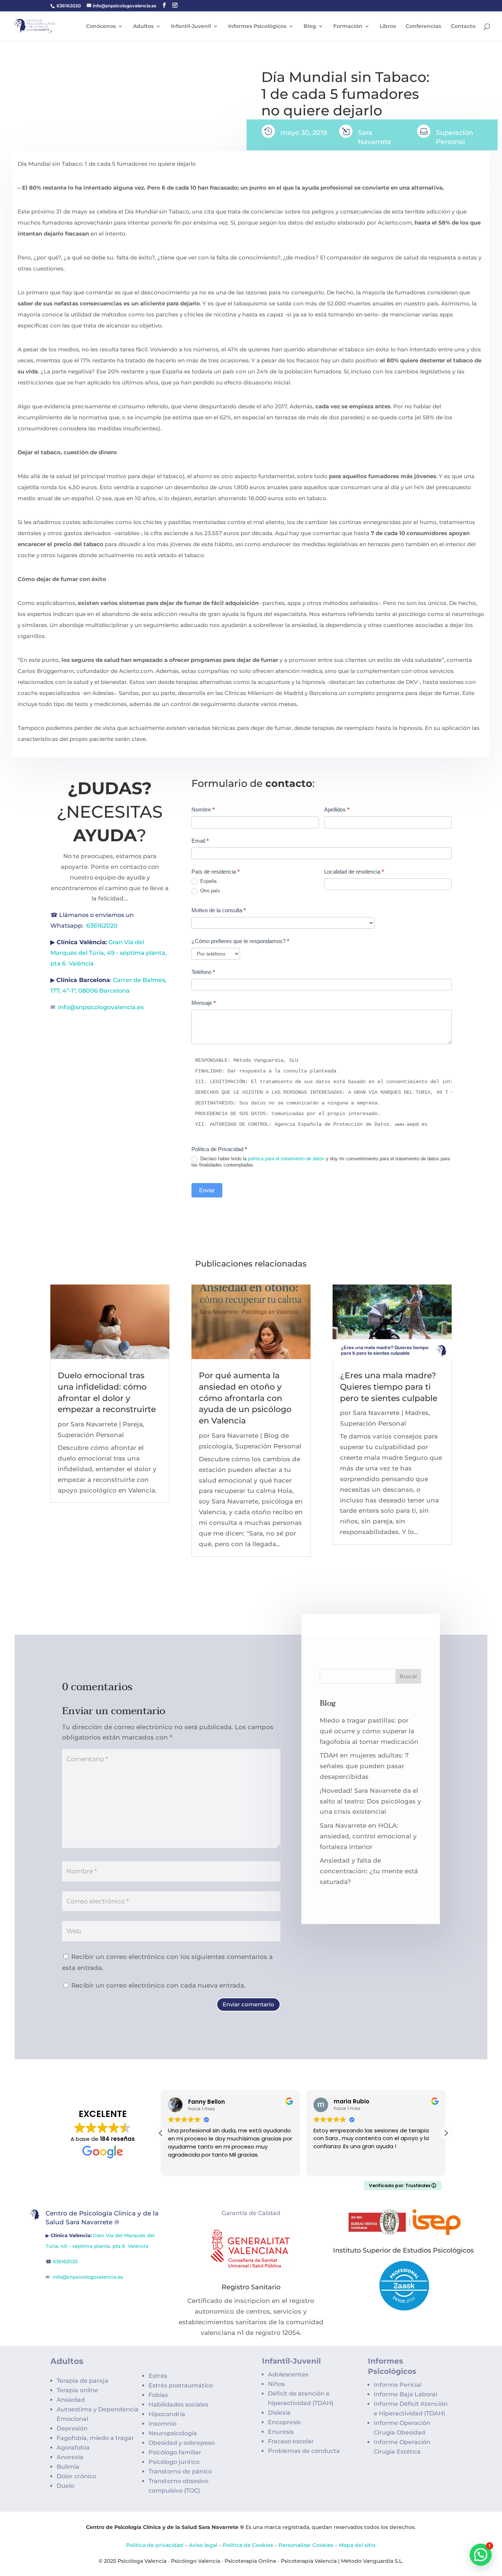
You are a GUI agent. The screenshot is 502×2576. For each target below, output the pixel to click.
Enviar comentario (248, 2004)
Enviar (207, 1190)
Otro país (209, 891)
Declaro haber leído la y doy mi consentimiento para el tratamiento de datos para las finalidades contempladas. (321, 1162)
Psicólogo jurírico (174, 2462)
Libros (388, 26)
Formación (348, 26)
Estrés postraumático (181, 2385)
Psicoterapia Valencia (309, 2561)
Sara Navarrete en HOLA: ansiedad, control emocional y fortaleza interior (368, 1836)
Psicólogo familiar (175, 2452)
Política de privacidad (155, 2545)
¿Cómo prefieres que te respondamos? (240, 941)
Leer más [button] (325, 2165)
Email (200, 841)
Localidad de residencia (354, 872)
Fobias (158, 2395)
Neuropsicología (173, 2433)
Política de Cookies (248, 2545)
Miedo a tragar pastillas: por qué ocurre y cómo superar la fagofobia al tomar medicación (369, 1731)
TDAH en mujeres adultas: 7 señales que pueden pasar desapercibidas (364, 1766)
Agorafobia (73, 2448)
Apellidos (337, 809)
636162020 (69, 6)
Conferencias (423, 26)
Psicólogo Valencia (196, 2561)
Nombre (203, 809)
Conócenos (101, 26)
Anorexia (70, 2457)
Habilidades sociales (178, 2405)
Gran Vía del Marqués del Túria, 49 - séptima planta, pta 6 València (109, 953)
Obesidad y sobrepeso (182, 2443)
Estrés (158, 2376)
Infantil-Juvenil (191, 26)
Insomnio (162, 2424)
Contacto (463, 26)
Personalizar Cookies (306, 2545)
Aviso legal (203, 2545)
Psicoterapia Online (250, 2561)
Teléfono (203, 972)
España (208, 881)
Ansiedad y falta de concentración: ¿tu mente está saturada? (369, 1871)
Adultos (143, 26)
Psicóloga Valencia (142, 2561)
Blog (310, 26)
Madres (417, 1413)
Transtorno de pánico (180, 2471)
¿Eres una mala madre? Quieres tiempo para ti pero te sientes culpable (389, 1387)
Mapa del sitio (357, 2545)
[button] (446, 2133)
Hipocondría (167, 2414)
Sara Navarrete (94, 1424)
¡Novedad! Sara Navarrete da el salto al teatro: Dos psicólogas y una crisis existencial (370, 1801)
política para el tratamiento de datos (286, 1159)
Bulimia (68, 2467)
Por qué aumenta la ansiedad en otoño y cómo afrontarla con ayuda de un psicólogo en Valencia (245, 1398)
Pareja (133, 1424)
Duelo (65, 2486)
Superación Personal (91, 1435)
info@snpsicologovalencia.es (102, 1007)
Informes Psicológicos (257, 26)
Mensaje (204, 1003)
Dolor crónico (76, 2476)
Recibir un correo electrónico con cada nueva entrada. (158, 1985)
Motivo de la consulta (219, 910)
